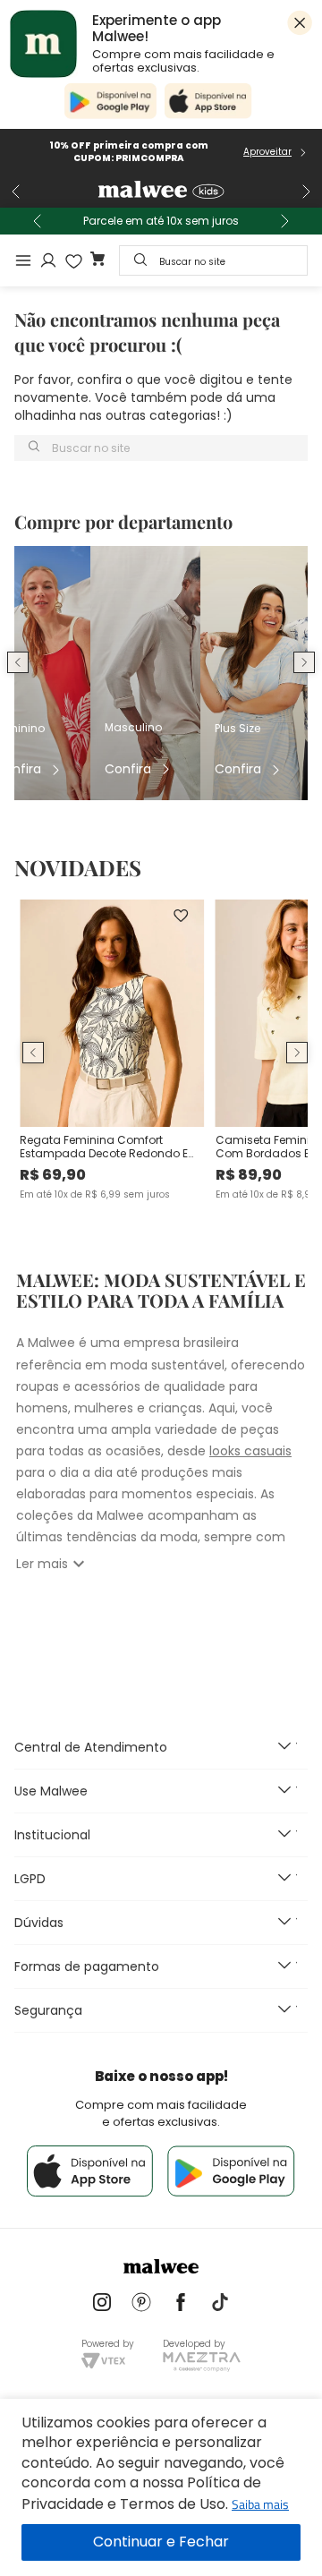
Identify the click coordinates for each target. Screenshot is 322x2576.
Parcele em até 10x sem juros (161, 221)
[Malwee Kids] (161, 192)
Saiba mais (260, 2504)
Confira (128, 769)
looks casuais (250, 1451)
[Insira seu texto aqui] (102, 2304)
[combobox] (213, 260)
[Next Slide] (306, 192)
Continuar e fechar (161, 2542)
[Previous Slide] (16, 192)
